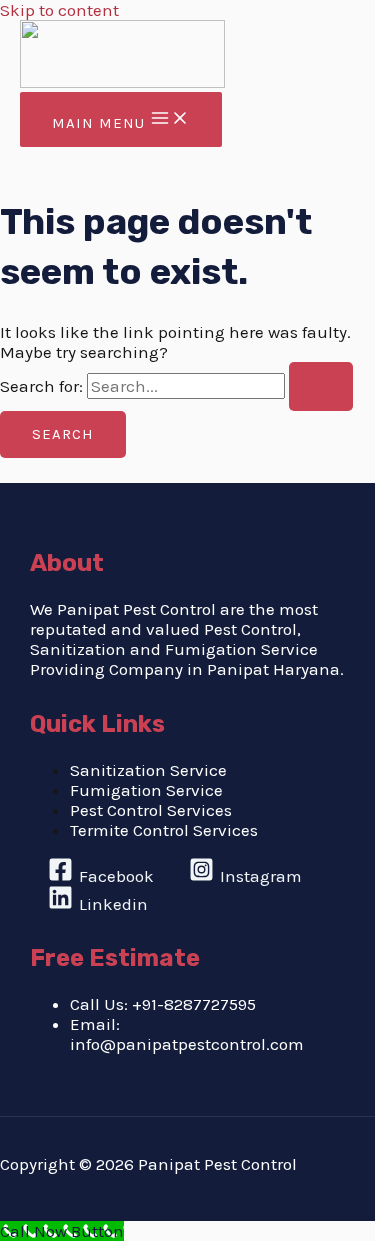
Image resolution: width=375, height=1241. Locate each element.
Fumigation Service (146, 790)
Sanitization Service (148, 770)
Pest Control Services (151, 810)
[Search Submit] (321, 386)
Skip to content (59, 10)
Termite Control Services (164, 830)
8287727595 (210, 1004)
